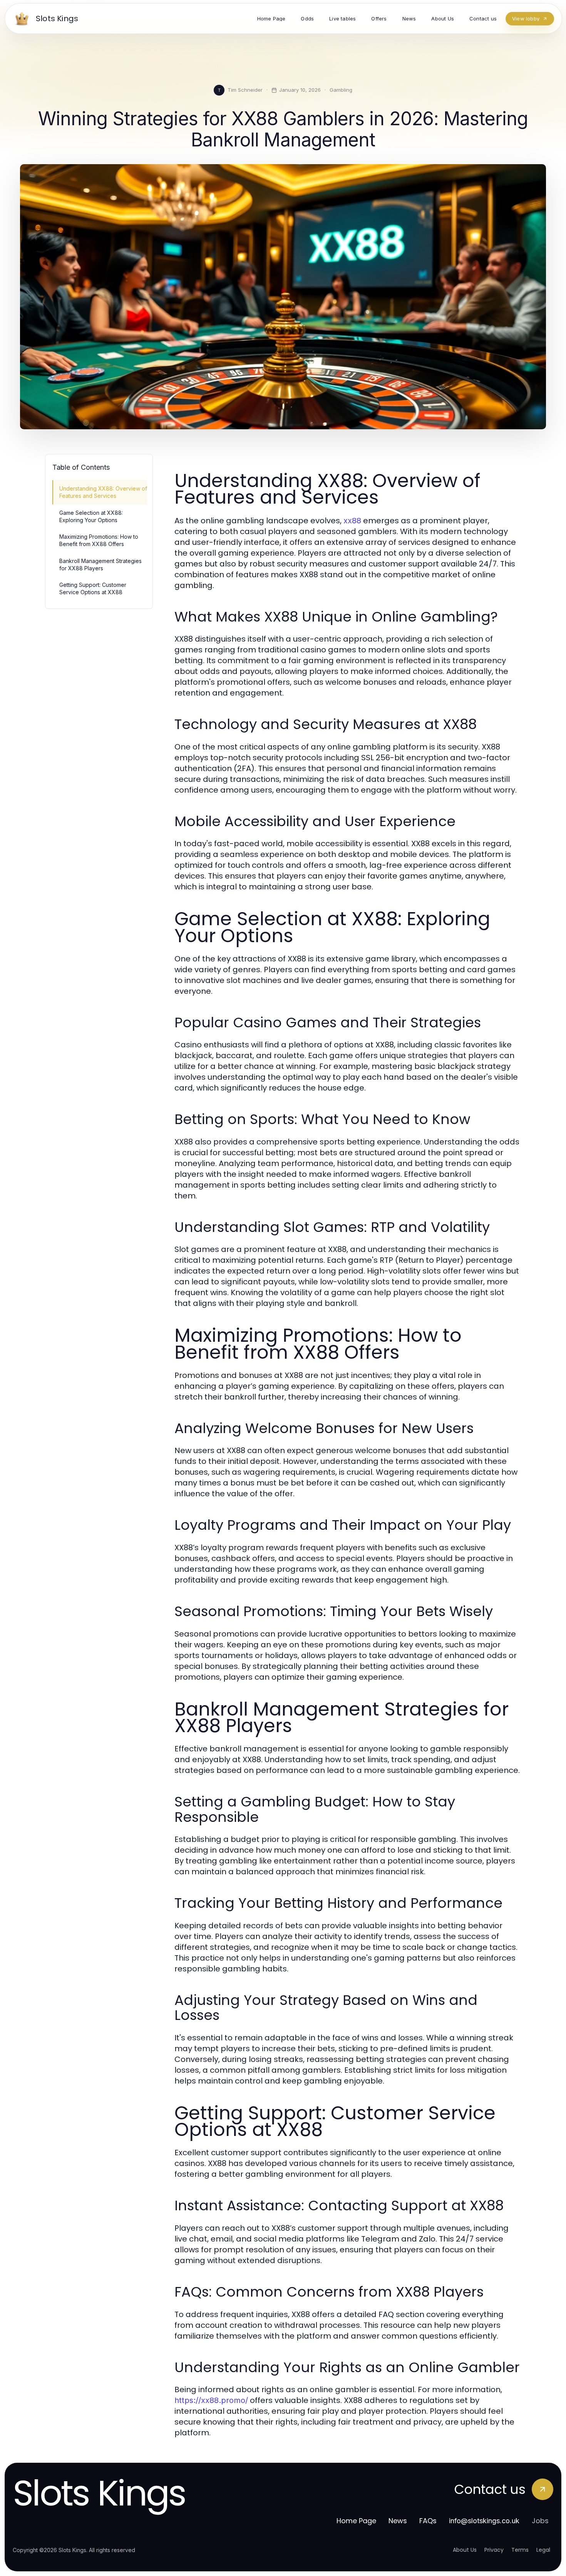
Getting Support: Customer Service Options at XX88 (93, 588)
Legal (543, 2550)
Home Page (356, 2521)
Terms (520, 2550)
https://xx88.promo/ (211, 2400)
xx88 (352, 521)
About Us (465, 2550)
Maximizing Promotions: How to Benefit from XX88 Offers (99, 540)
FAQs (428, 2521)
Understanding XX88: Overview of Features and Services (103, 492)
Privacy (494, 2550)
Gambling (341, 90)
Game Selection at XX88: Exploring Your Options (91, 516)
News (398, 2521)
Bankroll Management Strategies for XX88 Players (100, 565)
